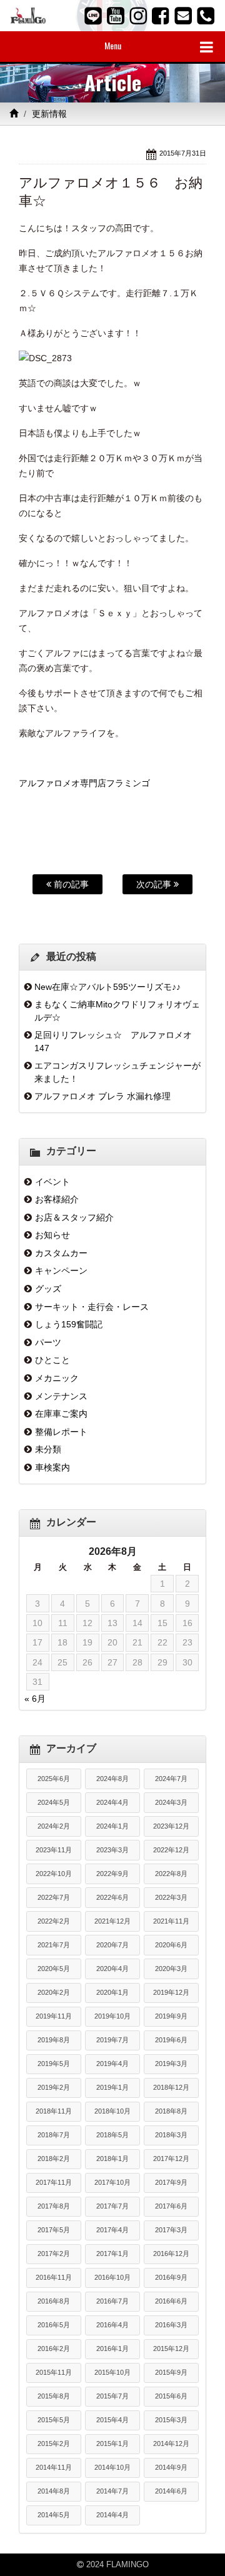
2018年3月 (171, 2135)
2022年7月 (54, 1897)
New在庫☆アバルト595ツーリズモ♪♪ (107, 987)
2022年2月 (54, 1921)
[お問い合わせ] (183, 16)
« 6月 (35, 1699)
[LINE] (93, 16)
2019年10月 (112, 2016)
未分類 (48, 1449)
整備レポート (61, 1432)
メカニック (57, 1378)
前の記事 (70, 884)
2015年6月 (171, 2396)
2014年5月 (54, 2515)
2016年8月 (54, 2301)
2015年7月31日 (183, 153)
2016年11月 (54, 2277)
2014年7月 (112, 2491)
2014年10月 (112, 2467)
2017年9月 (171, 2182)
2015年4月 (112, 2420)
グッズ (48, 1289)
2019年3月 (171, 2064)
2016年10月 (112, 2277)
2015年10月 (112, 2372)
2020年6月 (171, 1945)
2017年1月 (112, 2254)
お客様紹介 (57, 1199)
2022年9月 (112, 1874)
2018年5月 (112, 2135)
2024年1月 (112, 1826)
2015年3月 (171, 2420)
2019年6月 (171, 2040)
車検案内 (52, 1467)
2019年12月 (171, 1992)
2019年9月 (171, 2016)
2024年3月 (171, 1802)
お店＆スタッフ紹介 (74, 1217)
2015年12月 (171, 2349)
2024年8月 (112, 1779)
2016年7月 (112, 2301)
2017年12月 (171, 2159)
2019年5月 (54, 2064)
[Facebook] (161, 16)
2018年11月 (54, 2111)
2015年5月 (54, 2420)
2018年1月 (112, 2159)
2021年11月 (171, 1921)
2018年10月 (112, 2111)
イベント (52, 1182)
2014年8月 (54, 2491)
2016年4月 (112, 2325)
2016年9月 (171, 2277)
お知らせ (52, 1235)
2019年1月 (112, 2087)
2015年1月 (112, 2444)
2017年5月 (54, 2230)
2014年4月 (112, 2515)
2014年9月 (171, 2467)
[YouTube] (116, 16)
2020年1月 (112, 1992)
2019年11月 (54, 2016)
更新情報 (49, 114)
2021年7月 (54, 1945)
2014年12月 (171, 2444)
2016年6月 (171, 2301)
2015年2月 (54, 2444)
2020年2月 (54, 1992)
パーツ (48, 1342)
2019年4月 (112, 2064)
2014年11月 (54, 2467)
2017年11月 (54, 2182)
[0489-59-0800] (206, 16)
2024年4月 (112, 1802)
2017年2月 (54, 2254)
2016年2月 (54, 2349)
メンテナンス (61, 1396)
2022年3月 (171, 1897)
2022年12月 (171, 1850)
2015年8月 (54, 2396)
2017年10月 (112, 2182)
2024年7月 (171, 1779)
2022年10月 (54, 1874)
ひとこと (52, 1360)
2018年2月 (54, 2159)
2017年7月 (112, 2206)
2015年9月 (171, 2372)
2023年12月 (171, 1826)
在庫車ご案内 (61, 1414)
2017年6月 (171, 2206)
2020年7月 (112, 1945)
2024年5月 (54, 1802)
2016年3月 (171, 2325)
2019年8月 (54, 2040)
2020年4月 (112, 1969)
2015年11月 (54, 2372)
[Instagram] (138, 16)
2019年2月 (54, 2087)
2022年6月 (112, 1897)
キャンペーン (61, 1271)
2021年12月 (112, 1921)
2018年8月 (171, 2111)
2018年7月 (54, 2135)
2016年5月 (54, 2325)
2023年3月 (112, 1850)
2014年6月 (171, 2491)
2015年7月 (112, 2396)
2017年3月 (171, 2230)
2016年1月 (112, 2349)
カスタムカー (61, 1253)
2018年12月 (171, 2087)
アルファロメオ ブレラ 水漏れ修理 (102, 1096)
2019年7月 (112, 2040)
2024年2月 (54, 1826)
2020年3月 (171, 1969)
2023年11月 (54, 1850)
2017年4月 (112, 2230)
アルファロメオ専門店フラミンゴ (84, 783)
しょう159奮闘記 (69, 1324)
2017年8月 (54, 2206)
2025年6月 (54, 1779)
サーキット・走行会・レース (92, 1307)
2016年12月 (171, 2254)
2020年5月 (54, 1969)
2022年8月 (171, 1874)
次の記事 (155, 884)
